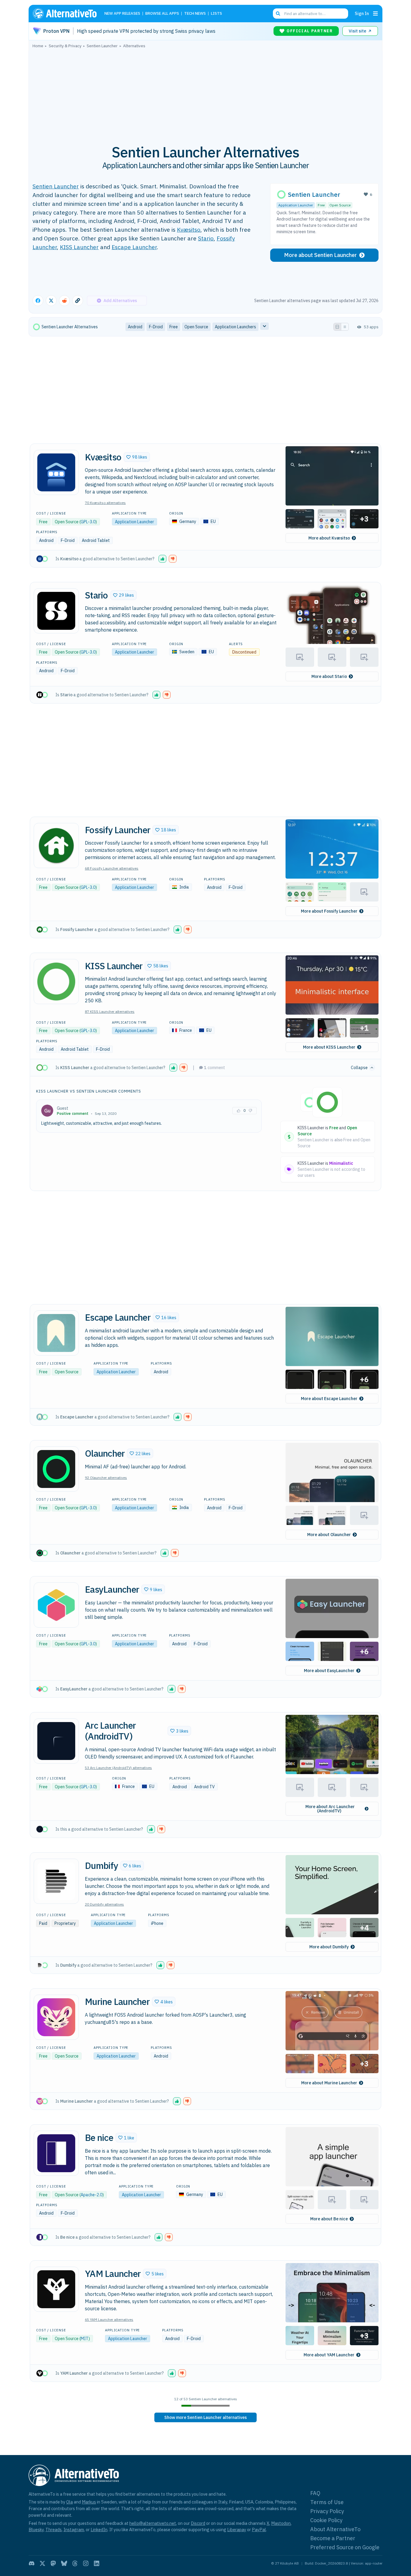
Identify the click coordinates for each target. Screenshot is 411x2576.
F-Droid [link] (156, 327)
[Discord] (32, 2563)
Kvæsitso (189, 229)
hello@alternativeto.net (153, 2523)
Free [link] (174, 327)
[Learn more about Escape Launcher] (56, 1333)
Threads (54, 2530)
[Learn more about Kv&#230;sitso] (56, 472)
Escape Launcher (134, 247)
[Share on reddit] (64, 301)
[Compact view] (345, 327)
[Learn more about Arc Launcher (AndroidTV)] (56, 1741)
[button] (137, 457)
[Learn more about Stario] (56, 611)
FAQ (315, 2493)
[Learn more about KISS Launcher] (56, 982)
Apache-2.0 (91, 2195)
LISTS (216, 14)
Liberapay (237, 2530)
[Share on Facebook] (38, 301)
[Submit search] (278, 14)
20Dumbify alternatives (104, 1904)
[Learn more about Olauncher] (56, 1469)
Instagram (74, 2530)
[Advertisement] (205, 93)
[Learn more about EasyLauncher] (56, 1605)
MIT (85, 2339)
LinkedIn (99, 2530)
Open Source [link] (196, 327)
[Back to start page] (67, 14)
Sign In (362, 13)
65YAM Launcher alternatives (109, 2319)
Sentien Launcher (56, 186)
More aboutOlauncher (329, 1535)
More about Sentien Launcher (320, 255)
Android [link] (135, 327)
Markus (89, 2502)
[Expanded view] (337, 327)
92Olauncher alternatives (106, 1478)
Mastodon (281, 2523)
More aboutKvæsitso (329, 538)
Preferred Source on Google (345, 2547)
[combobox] (311, 14)
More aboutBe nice (329, 2219)
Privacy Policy (327, 2511)
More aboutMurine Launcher (329, 2083)
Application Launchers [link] (235, 327)
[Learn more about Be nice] (56, 2153)
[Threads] (75, 2563)
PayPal (259, 2530)
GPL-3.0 (88, 522)
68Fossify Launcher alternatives (112, 868)
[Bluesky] (64, 2563)
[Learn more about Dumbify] (56, 1881)
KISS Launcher (79, 247)
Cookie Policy (326, 2520)
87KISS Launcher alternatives (110, 1011)
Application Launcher (296, 205)
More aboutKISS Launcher (329, 1047)
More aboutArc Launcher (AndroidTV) (330, 1809)
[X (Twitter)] (42, 2563)
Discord (198, 2523)
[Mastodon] (53, 2563)
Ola (70, 2502)
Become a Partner (333, 2538)
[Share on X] (51, 301)
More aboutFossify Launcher (329, 911)
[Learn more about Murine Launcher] (56, 2017)
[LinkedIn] (97, 2563)
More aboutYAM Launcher (329, 2355)
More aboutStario (329, 676)
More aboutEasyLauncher (329, 1671)
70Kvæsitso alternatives (105, 503)
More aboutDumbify (329, 1947)
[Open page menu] (375, 14)
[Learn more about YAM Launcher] (56, 2289)
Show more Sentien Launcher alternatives (205, 2417)
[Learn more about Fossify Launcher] (56, 846)
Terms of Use (327, 2502)
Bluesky (36, 2530)
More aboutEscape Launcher (329, 1399)
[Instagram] (86, 2563)
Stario (206, 238)
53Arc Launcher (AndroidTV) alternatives (118, 1768)
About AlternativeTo (335, 2529)
